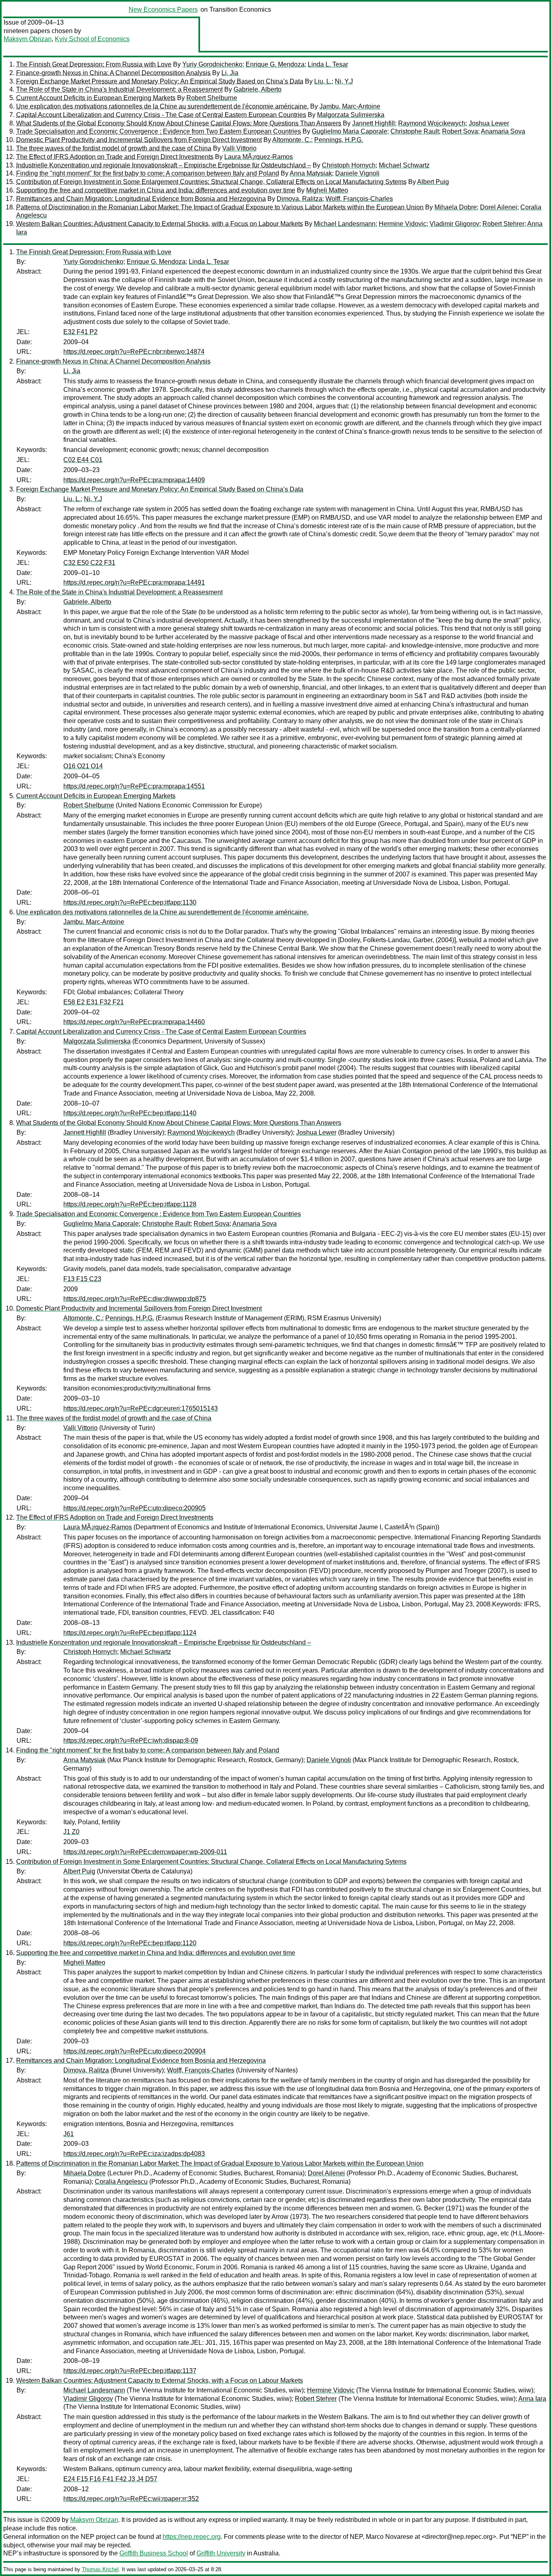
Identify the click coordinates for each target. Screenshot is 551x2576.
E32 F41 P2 (80, 332)
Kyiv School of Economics (92, 39)
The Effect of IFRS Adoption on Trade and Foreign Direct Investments (115, 157)
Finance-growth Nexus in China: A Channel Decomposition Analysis (113, 73)
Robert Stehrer (503, 224)
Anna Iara (532, 2399)
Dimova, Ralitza (300, 199)
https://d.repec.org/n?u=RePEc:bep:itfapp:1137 (130, 2371)
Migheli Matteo (327, 190)
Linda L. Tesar (328, 64)
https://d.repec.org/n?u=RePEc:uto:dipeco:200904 (135, 2051)
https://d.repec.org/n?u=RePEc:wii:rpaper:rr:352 (131, 2499)
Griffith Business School (154, 2553)
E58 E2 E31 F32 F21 (94, 1002)
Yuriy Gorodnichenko (212, 64)
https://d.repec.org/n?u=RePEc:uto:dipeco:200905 (135, 1508)
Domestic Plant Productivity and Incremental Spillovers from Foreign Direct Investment (139, 140)
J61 (69, 2134)
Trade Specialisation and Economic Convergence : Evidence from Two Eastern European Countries (159, 131)
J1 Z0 (71, 1832)
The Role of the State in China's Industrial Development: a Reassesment (119, 89)
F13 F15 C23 (82, 1279)
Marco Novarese (389, 2537)
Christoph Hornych (349, 165)
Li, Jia (230, 73)
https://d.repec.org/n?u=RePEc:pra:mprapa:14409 (134, 480)
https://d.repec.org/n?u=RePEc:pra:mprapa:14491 (134, 582)
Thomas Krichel (100, 2569)
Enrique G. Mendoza (275, 64)
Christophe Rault (415, 131)
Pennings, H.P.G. (339, 140)
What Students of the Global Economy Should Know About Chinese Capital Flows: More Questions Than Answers (179, 123)
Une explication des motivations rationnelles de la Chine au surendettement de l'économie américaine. (162, 106)
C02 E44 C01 (83, 460)
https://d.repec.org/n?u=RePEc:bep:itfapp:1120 (130, 1943)
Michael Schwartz (404, 165)
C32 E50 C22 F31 (89, 563)
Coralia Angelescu (121, 2182)
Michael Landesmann (345, 224)
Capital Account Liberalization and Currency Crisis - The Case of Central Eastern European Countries (161, 115)
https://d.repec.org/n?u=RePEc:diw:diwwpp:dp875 (135, 1299)
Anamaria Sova (503, 131)
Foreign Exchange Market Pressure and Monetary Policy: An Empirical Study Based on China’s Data (160, 81)
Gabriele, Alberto (258, 89)
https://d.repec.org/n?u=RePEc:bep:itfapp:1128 (130, 1204)
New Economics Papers (163, 9)
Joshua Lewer (489, 123)
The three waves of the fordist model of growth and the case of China (114, 148)
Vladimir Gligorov (454, 224)
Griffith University (221, 2553)
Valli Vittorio (239, 148)
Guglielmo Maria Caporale (350, 131)
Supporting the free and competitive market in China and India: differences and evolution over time (156, 190)
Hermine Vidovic (403, 224)
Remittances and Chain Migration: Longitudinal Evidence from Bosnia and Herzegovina (141, 199)
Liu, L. (323, 81)
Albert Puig (433, 182)
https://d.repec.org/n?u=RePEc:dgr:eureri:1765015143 (141, 1408)
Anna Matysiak (311, 173)
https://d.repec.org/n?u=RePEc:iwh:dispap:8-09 (131, 1741)
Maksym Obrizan (28, 39)
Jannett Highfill (374, 123)
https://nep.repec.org (192, 2537)
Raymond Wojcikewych (432, 123)
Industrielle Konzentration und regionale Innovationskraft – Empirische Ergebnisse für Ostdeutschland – (164, 165)
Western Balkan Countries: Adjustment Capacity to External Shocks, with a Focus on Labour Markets (160, 224)
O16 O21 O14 (83, 766)
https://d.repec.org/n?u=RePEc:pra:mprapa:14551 (134, 786)
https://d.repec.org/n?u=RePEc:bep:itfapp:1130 (130, 902)
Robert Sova (460, 131)
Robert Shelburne (212, 98)
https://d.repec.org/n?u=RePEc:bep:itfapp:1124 (130, 1633)
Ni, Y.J (344, 81)
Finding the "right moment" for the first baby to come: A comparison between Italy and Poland (148, 173)
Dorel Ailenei (499, 207)
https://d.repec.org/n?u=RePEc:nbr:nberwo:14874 (134, 352)
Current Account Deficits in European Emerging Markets (96, 98)
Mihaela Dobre (456, 207)
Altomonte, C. (292, 140)
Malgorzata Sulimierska (351, 115)
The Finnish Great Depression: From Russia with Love (94, 64)
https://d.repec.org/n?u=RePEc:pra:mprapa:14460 (134, 1022)
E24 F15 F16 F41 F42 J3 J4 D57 (110, 2479)
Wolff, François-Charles (359, 199)
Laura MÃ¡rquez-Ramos (259, 157)
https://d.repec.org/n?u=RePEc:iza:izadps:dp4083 (134, 2154)
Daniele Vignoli (357, 173)
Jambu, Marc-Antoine (350, 106)
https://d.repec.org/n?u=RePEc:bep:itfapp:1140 (130, 1113)
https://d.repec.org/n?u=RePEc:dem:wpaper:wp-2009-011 (145, 1852)
